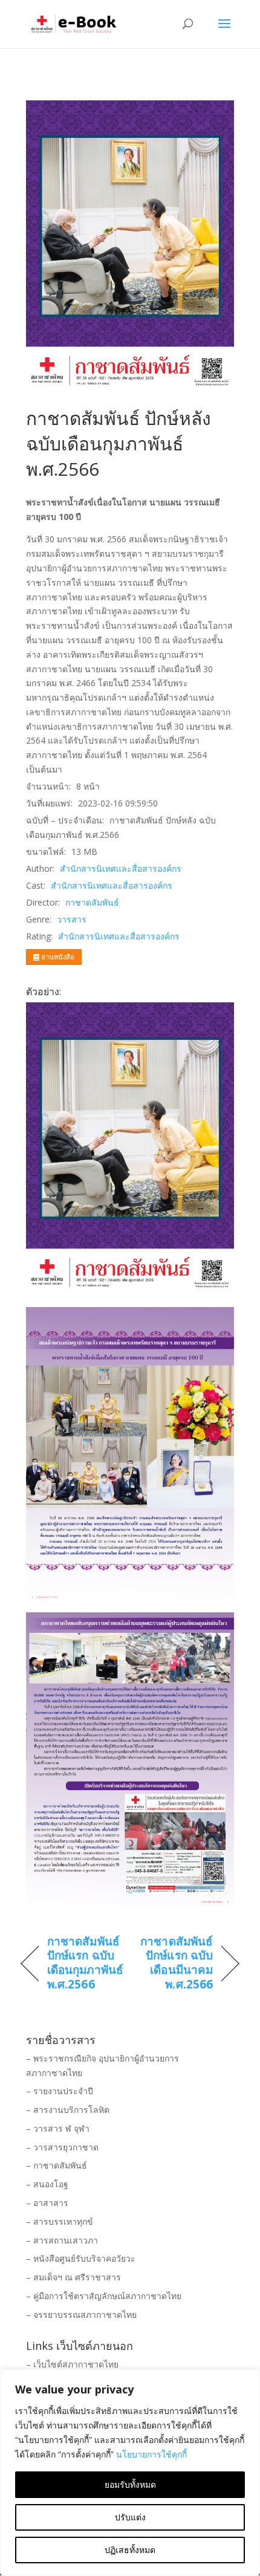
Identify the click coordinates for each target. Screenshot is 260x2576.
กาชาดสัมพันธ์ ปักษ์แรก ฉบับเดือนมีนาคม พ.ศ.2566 (174, 1963)
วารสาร (72, 919)
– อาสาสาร (47, 2203)
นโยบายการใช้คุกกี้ (151, 2454)
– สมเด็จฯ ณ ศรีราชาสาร (73, 2277)
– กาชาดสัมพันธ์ (57, 2165)
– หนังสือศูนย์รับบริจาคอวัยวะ (81, 2258)
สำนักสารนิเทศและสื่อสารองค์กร (121, 868)
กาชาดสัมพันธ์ (92, 902)
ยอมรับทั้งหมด (130, 2484)
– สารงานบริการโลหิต (68, 2110)
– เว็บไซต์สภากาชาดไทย (72, 2364)
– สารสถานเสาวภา (62, 2240)
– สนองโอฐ (47, 2184)
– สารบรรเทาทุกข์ (60, 2221)
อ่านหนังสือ (57, 957)
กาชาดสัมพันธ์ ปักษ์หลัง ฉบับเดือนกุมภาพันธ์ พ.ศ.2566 (119, 443)
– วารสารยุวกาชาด (62, 2147)
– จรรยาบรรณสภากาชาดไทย (81, 2315)
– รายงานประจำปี (60, 2091)
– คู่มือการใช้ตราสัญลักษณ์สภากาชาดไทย (104, 2296)
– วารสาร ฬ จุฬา (58, 2128)
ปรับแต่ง (130, 2517)
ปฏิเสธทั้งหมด (130, 2550)
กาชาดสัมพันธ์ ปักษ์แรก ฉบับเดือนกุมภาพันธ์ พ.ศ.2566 (85, 1963)
